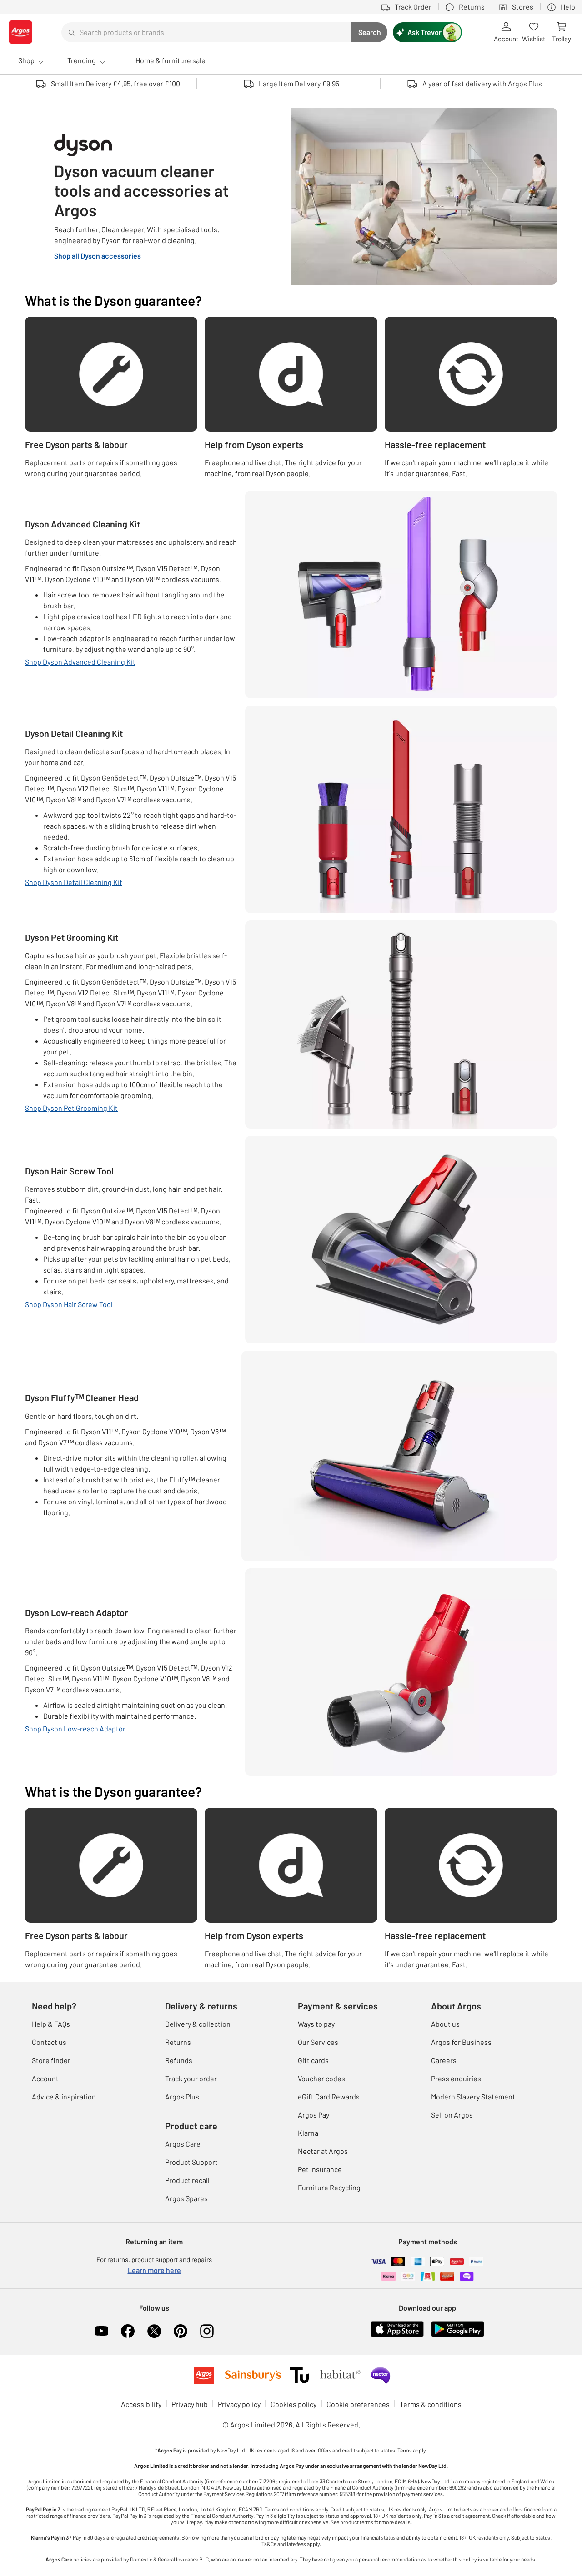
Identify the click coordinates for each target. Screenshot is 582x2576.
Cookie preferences (358, 2404)
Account (45, 2078)
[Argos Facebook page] (128, 2331)
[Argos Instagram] (207, 2331)
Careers (444, 2060)
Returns (178, 2042)
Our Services (318, 2042)
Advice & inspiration (64, 2096)
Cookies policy (294, 2404)
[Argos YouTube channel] (101, 2331)
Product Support (191, 2162)
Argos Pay (314, 2115)
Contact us (49, 2042)
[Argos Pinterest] (181, 2331)
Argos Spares (186, 2198)
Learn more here (154, 2270)
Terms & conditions (431, 2404)
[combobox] (206, 32)
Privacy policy (239, 2404)
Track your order (191, 2078)
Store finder (51, 2060)
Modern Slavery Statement (473, 2096)
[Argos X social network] (154, 2331)
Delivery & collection (198, 2024)
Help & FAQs (51, 2024)
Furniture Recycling (329, 2187)
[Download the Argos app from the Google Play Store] (458, 2328)
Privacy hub (190, 2404)
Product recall (187, 2180)
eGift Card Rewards (329, 2096)
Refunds (179, 2060)
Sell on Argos (452, 2115)
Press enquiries (456, 2078)
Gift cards (313, 2060)
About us (445, 2024)
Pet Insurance (320, 2169)
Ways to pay (316, 2024)
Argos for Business (461, 2042)
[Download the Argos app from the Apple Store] (397, 2328)
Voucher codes (321, 2078)
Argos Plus (182, 2096)
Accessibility (141, 2404)
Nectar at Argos (323, 2151)
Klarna (308, 2133)
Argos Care (183, 2144)
